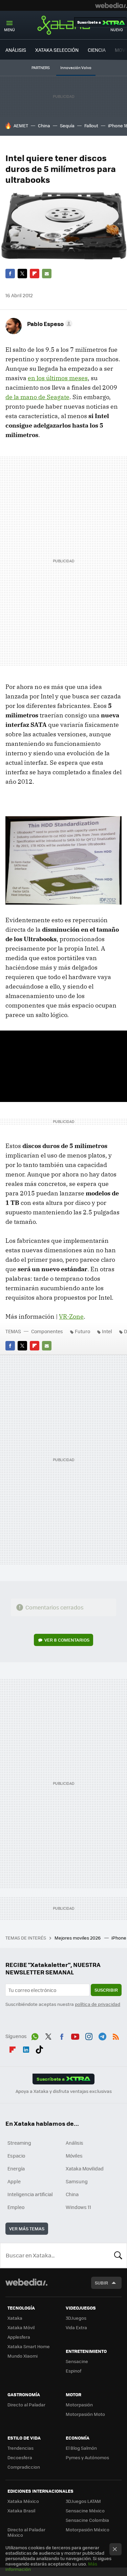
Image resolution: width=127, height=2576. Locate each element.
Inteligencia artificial (30, 2194)
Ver (67, 1640)
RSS (116, 2035)
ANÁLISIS (16, 50)
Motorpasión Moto (85, 2414)
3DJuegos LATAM (83, 2501)
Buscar (118, 2255)
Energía (16, 2168)
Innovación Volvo (76, 68)
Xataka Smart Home (29, 2346)
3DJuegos (76, 2318)
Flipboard (35, 274)
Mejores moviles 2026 (78, 1938)
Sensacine (77, 2361)
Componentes (47, 1331)
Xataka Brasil (21, 2510)
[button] (49, 324)
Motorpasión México (88, 2529)
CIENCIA (97, 50)
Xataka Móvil (21, 2327)
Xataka (64, 25)
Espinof (73, 2371)
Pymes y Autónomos (87, 2457)
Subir (101, 2283)
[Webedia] (111, 5)
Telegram (102, 2035)
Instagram (89, 2035)
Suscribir (106, 1990)
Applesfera (19, 2337)
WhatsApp (35, 2035)
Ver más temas (27, 2228)
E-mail (47, 274)
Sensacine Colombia (87, 2520)
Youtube (75, 2035)
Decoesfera (20, 2457)
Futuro (82, 1331)
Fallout (91, 125)
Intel (107, 1331)
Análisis (75, 2143)
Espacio (16, 2156)
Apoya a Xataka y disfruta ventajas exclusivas (64, 2091)
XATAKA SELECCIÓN (57, 50)
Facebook (10, 274)
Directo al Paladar (26, 2405)
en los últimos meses (58, 378)
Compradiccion (24, 2467)
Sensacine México (85, 2510)
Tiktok (39, 2048)
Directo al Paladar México (26, 2532)
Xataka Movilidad (85, 2168)
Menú (9, 30)
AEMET (21, 125)
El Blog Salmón (81, 2448)
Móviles (74, 2156)
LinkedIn (26, 2048)
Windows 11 (78, 2207)
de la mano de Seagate (37, 397)
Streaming (19, 2143)
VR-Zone (71, 1316)
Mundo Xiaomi (23, 2356)
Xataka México (23, 2501)
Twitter (22, 274)
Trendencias (20, 2448)
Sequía (67, 125)
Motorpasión (79, 2405)
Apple (14, 2181)
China (44, 125)
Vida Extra (76, 2327)
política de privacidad (98, 2004)
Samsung (77, 2181)
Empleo (16, 2207)
